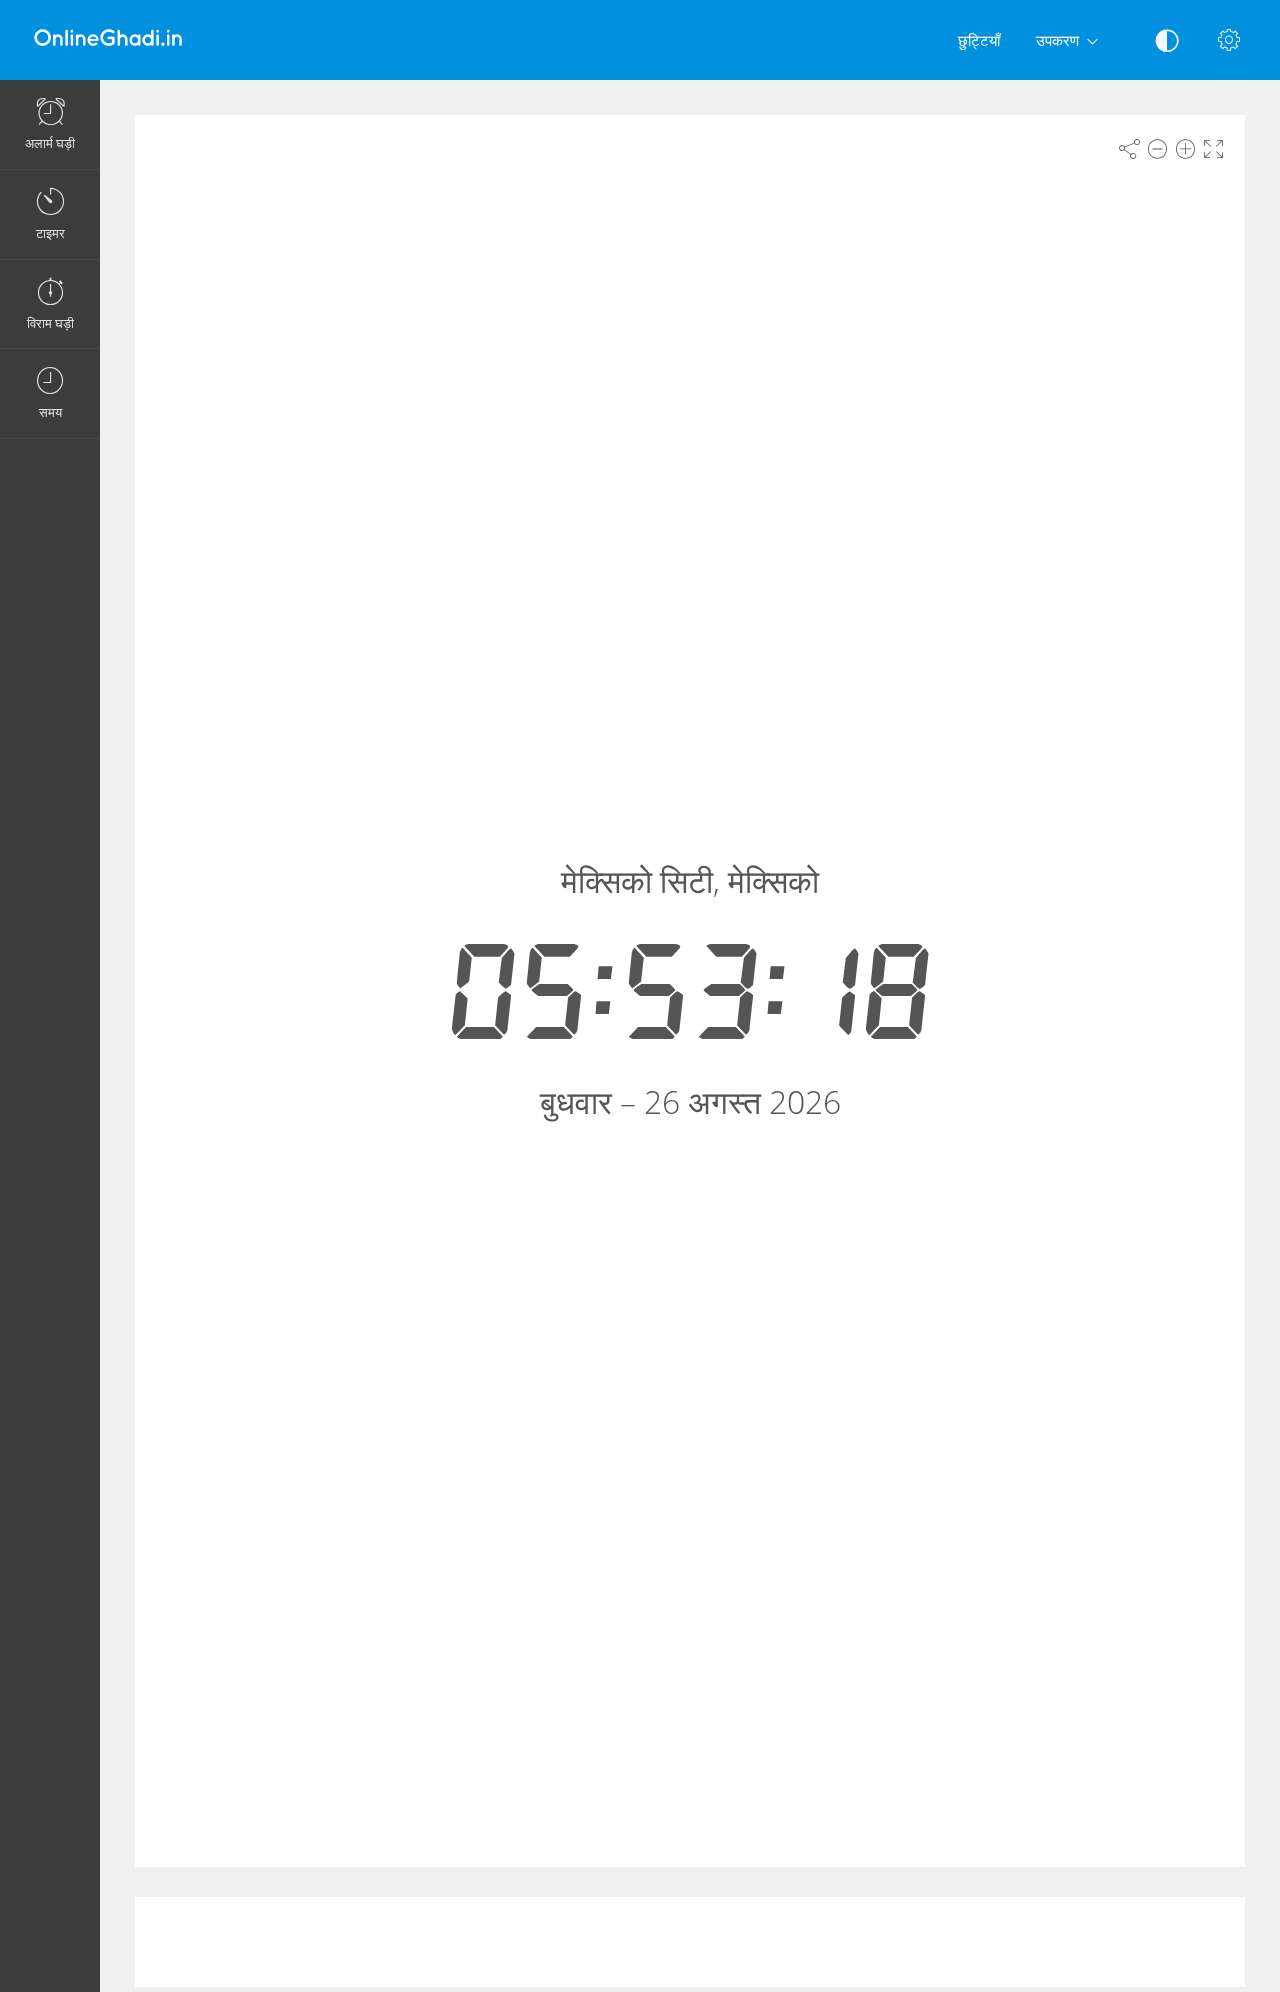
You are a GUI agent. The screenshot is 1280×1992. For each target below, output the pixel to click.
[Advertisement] (690, 1942)
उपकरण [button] (1057, 40)
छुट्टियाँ (979, 40)
